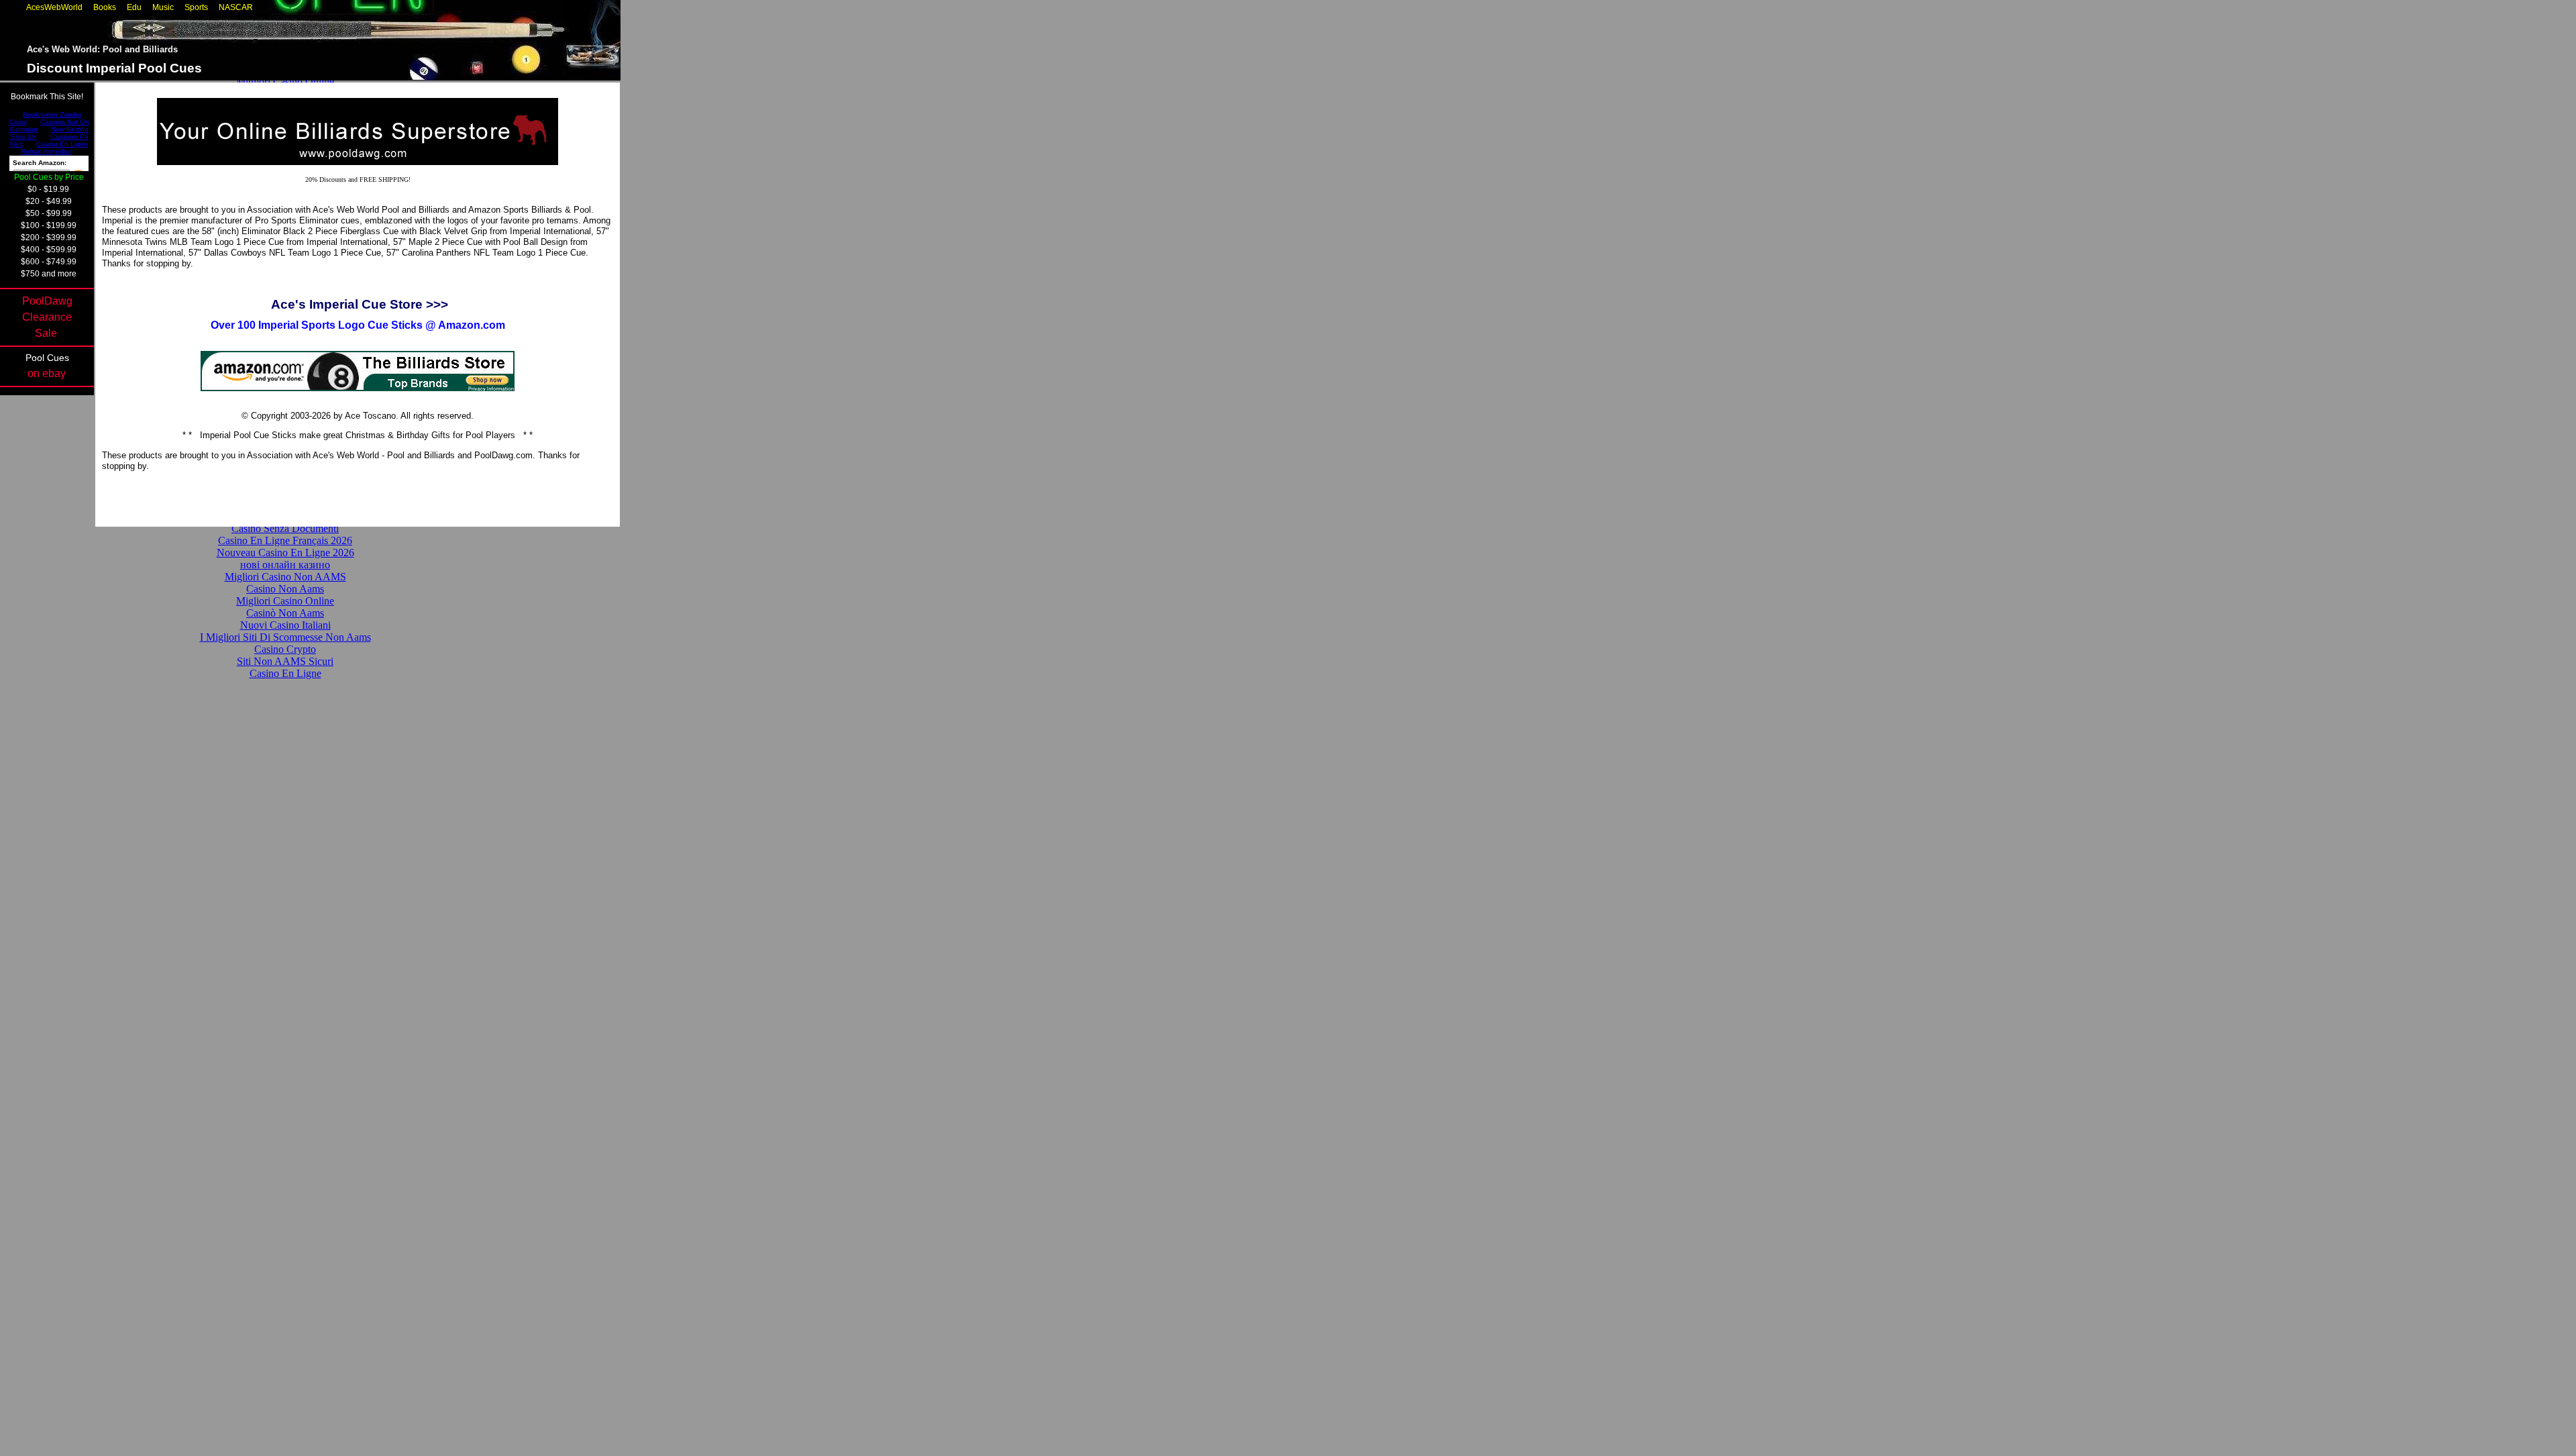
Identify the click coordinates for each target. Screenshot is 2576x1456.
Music (163, 7)
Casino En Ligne (285, 673)
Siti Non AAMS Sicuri (285, 661)
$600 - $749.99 (49, 262)
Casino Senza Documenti (285, 528)
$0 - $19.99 (48, 189)
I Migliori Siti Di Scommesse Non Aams (285, 637)
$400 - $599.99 (49, 250)
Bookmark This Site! (47, 97)
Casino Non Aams (285, 589)
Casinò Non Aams (285, 613)
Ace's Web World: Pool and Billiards (102, 49)
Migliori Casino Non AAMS (285, 577)
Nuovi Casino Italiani (285, 625)
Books (105, 7)
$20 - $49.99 (49, 201)
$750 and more (49, 274)
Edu (134, 7)
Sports (196, 7)
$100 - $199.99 (49, 225)
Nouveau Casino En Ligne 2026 (285, 553)
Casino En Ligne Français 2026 (285, 540)
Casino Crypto (285, 649)
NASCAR (236, 7)
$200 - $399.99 (49, 238)
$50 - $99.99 (49, 213)
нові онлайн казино (285, 565)
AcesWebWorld (54, 7)
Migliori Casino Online (285, 82)
